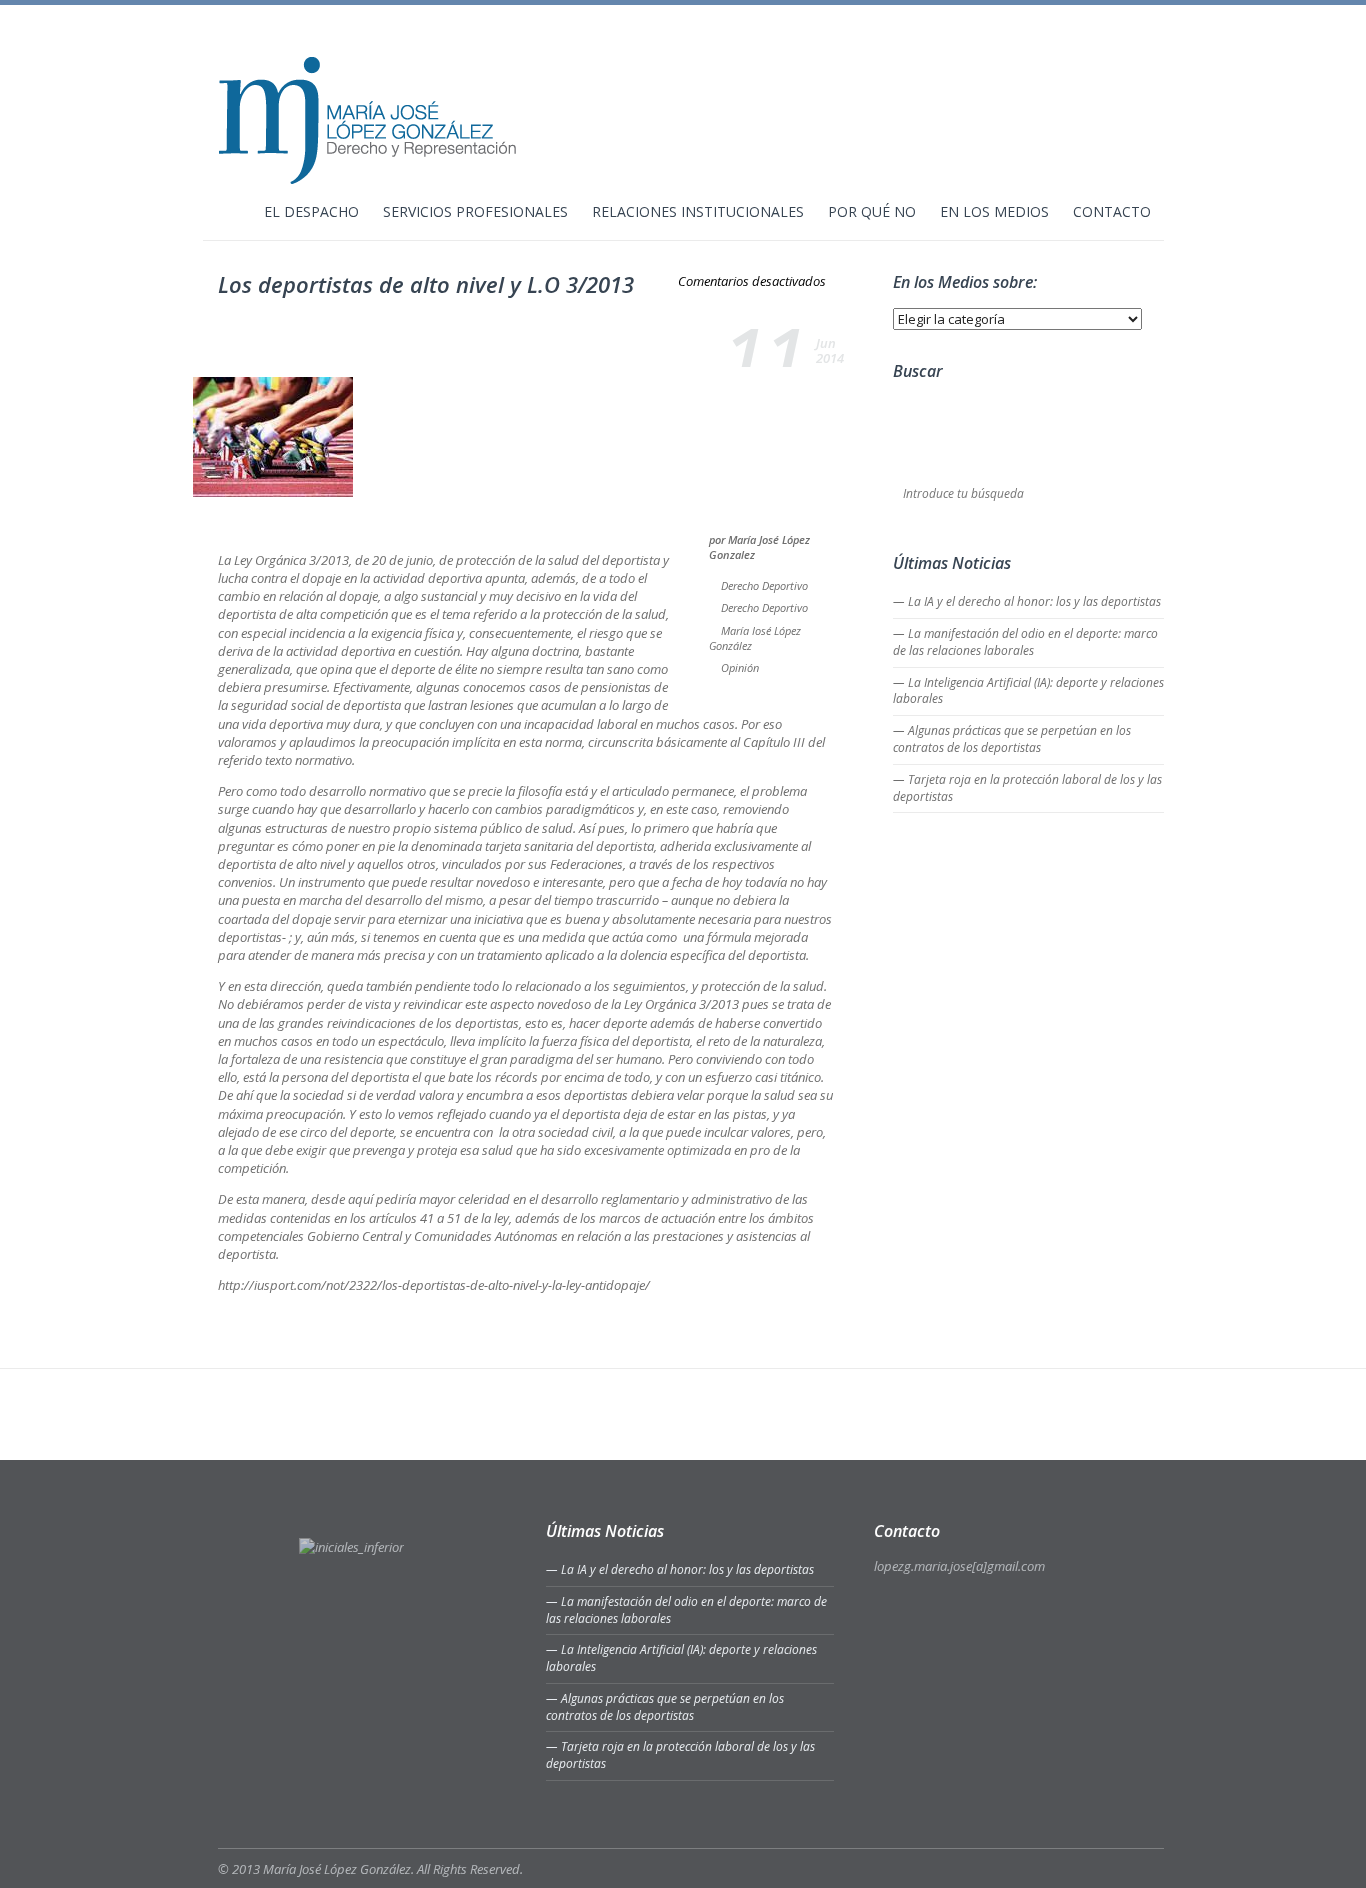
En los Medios (994, 213)
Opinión (740, 667)
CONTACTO (1112, 213)
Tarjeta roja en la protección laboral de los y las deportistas (1027, 788)
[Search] (1151, 495)
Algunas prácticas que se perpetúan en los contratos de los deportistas (1012, 739)
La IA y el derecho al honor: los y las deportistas (1034, 601)
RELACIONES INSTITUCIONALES (698, 213)
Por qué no (872, 213)
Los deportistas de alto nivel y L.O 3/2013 (426, 284)
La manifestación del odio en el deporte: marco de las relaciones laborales (1025, 642)
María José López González (755, 638)
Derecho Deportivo (764, 585)
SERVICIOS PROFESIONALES (475, 213)
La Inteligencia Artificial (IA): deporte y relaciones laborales (1028, 691)
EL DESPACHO (311, 213)
